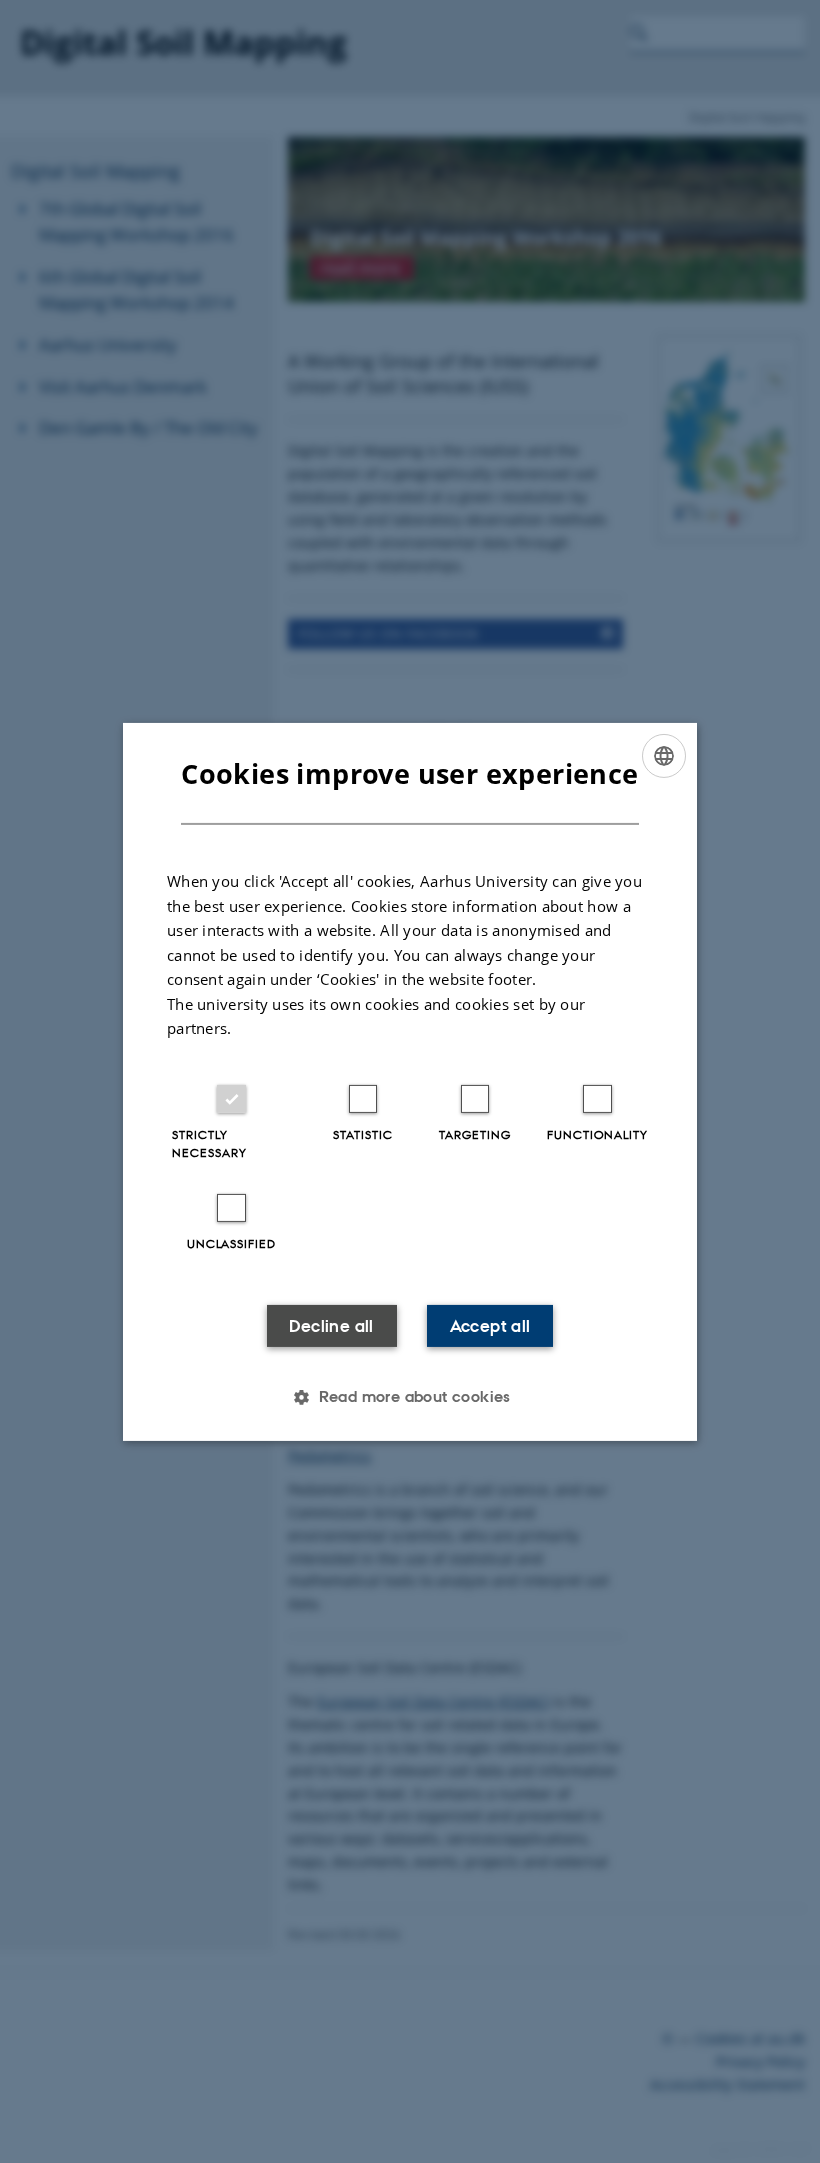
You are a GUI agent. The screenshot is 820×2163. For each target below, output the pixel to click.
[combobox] (664, 755)
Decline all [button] (331, 1326)
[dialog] (410, 1081)
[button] (410, 1397)
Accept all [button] (490, 1326)
